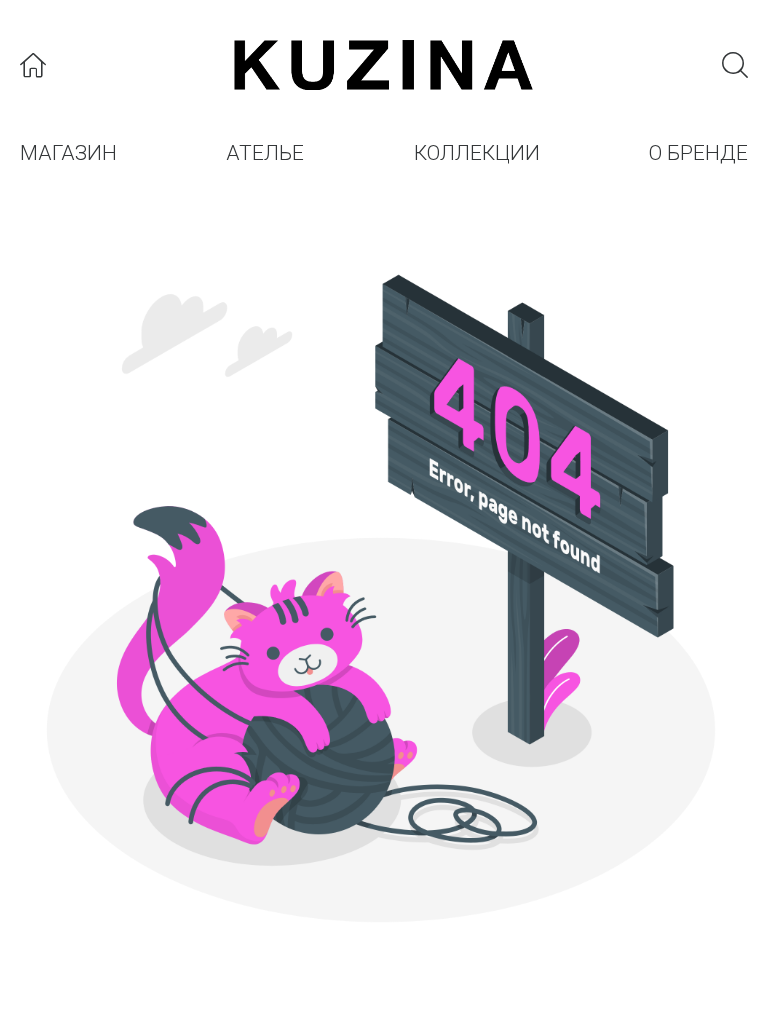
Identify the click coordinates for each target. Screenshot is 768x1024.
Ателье (265, 153)
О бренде (698, 153)
